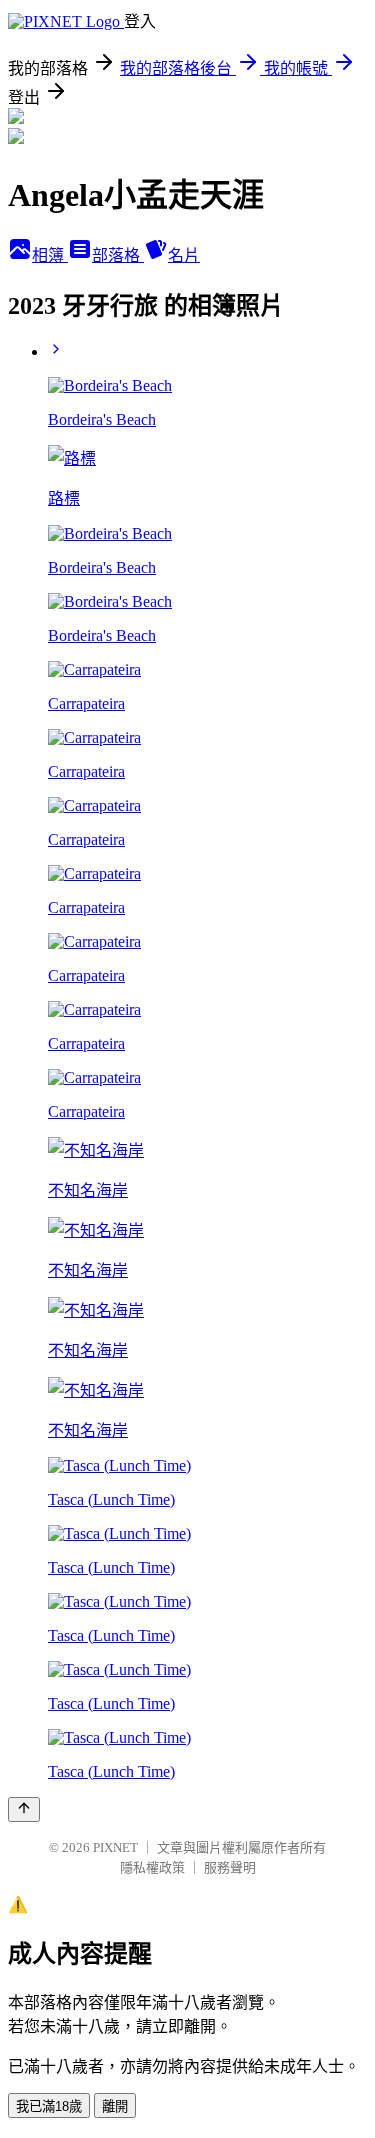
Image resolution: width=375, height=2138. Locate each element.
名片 (184, 255)
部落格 (118, 255)
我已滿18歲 (49, 2106)
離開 (115, 2106)
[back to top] (24, 1809)
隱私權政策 (152, 1867)
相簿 (50, 255)
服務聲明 (230, 1867)
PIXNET (115, 1847)
